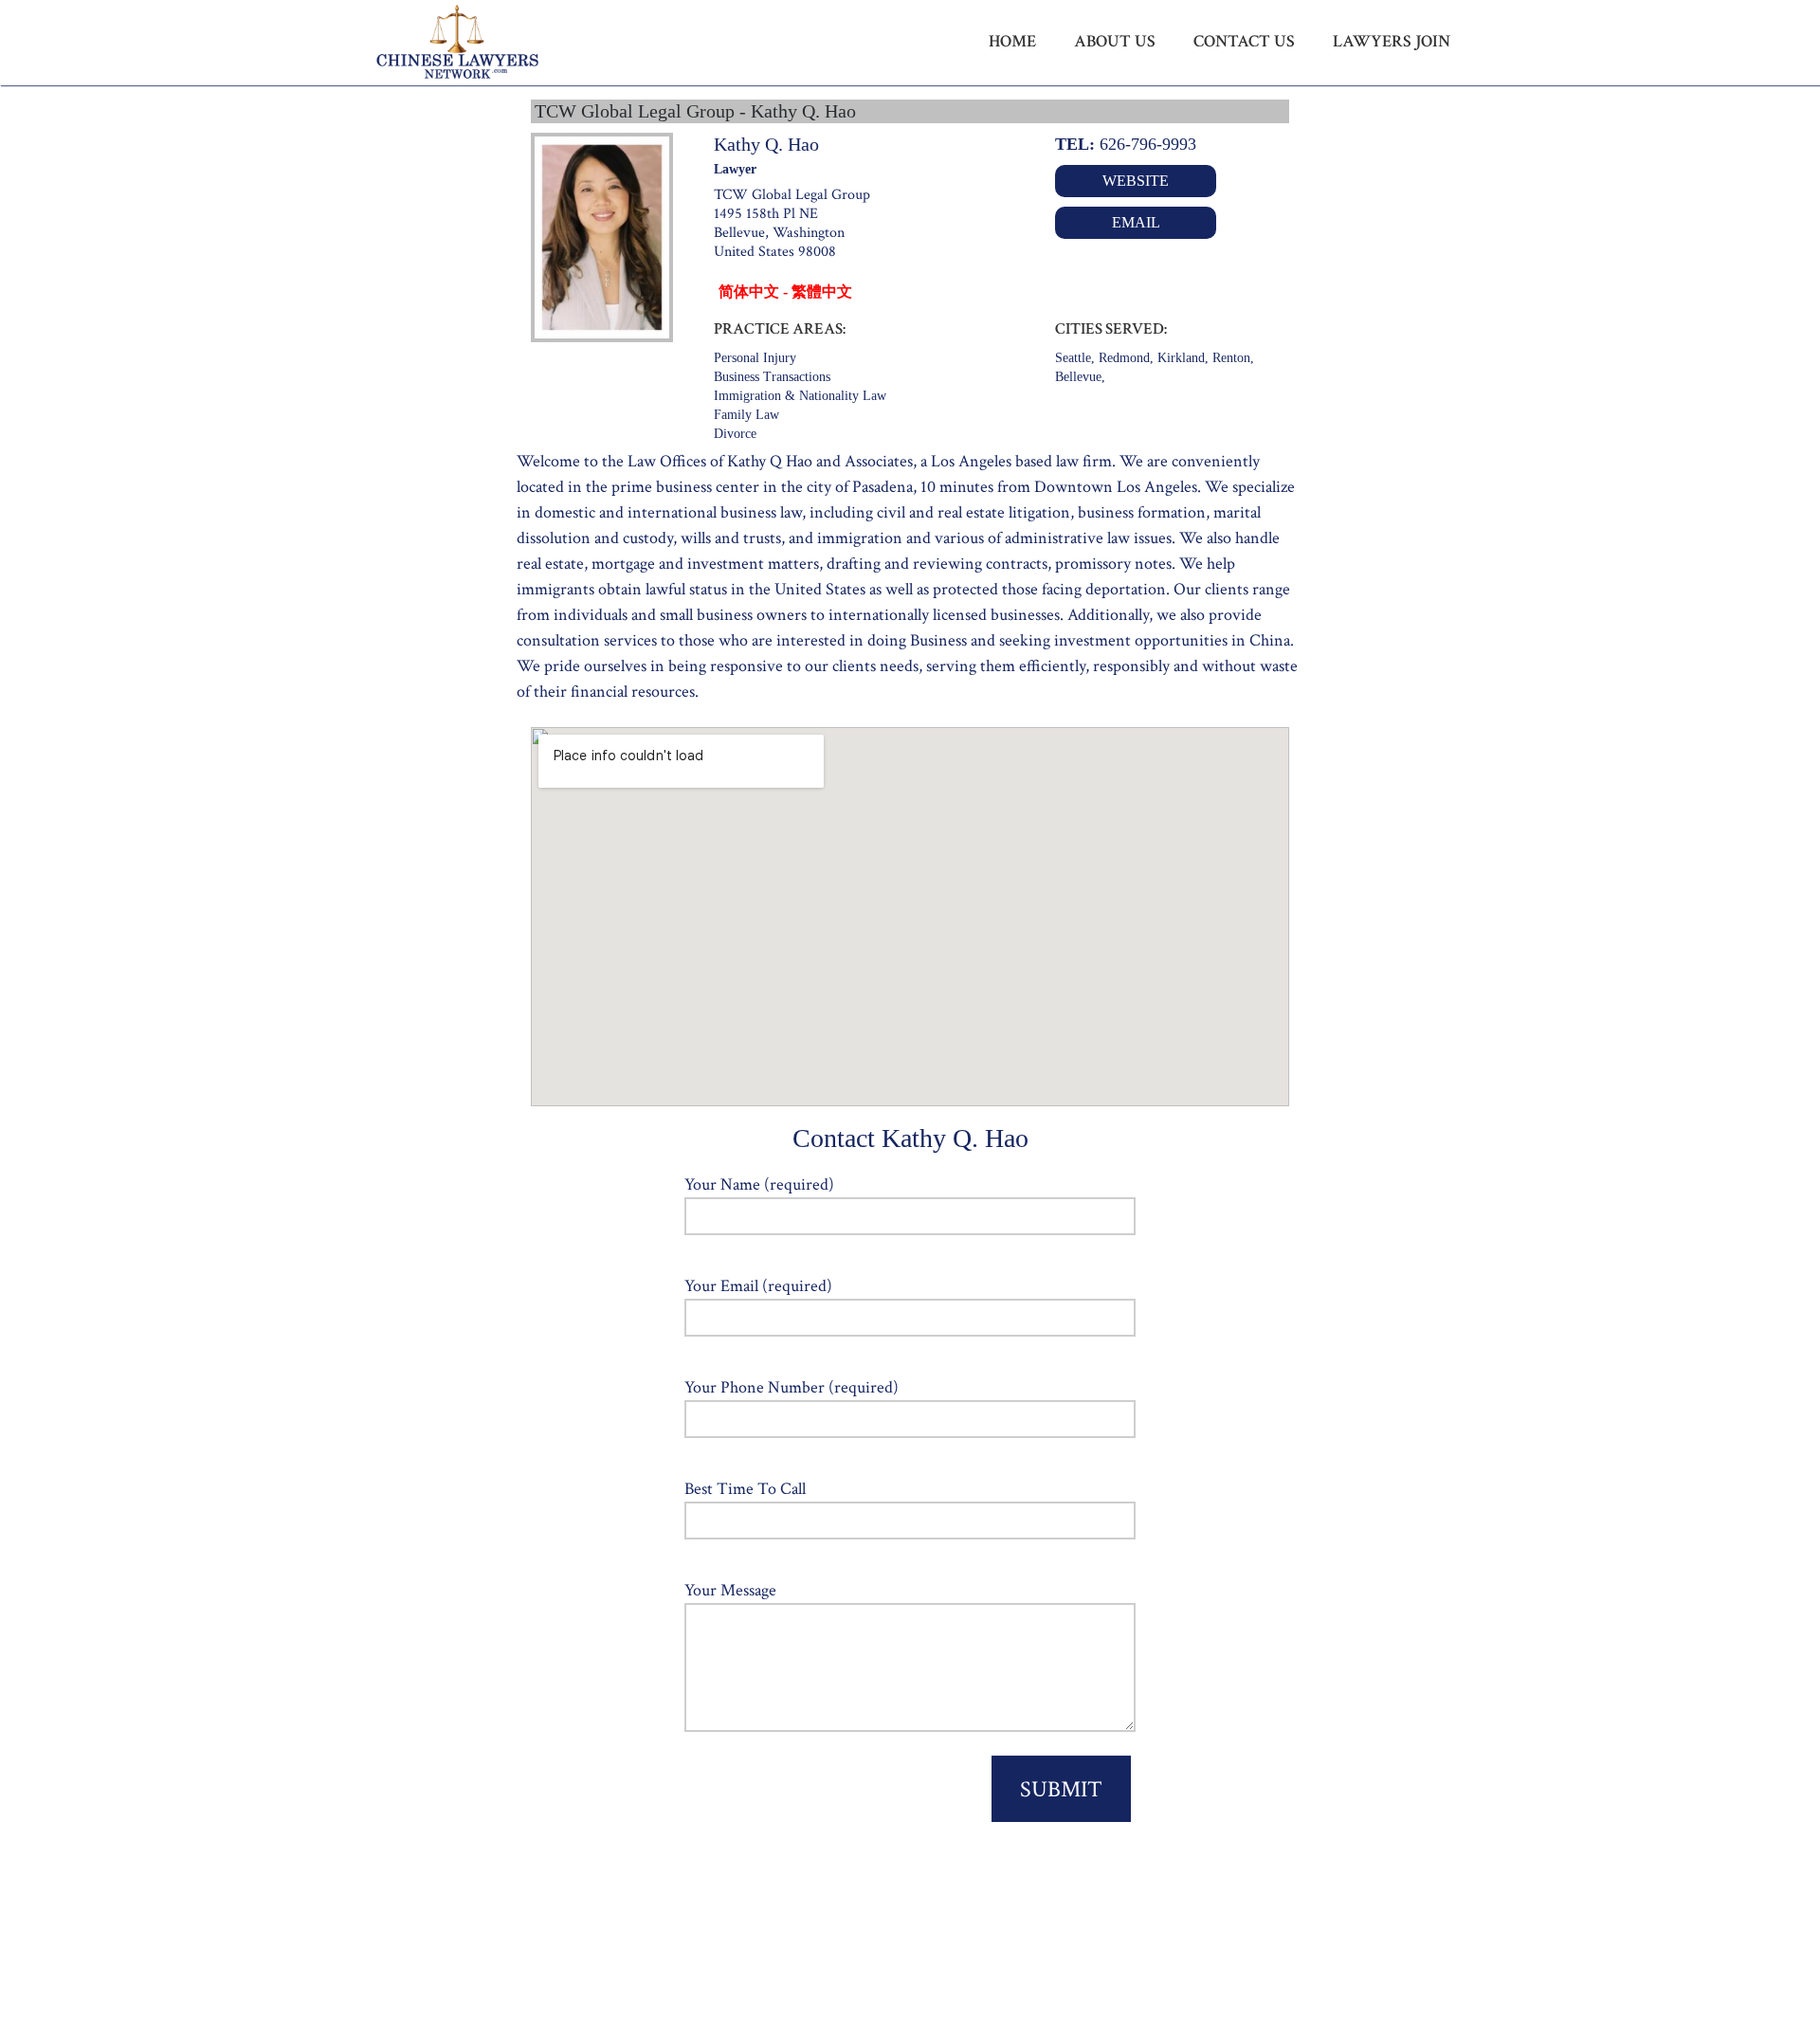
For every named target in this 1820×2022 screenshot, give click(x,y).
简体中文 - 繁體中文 (785, 291)
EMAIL (1136, 222)
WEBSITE (1136, 181)
